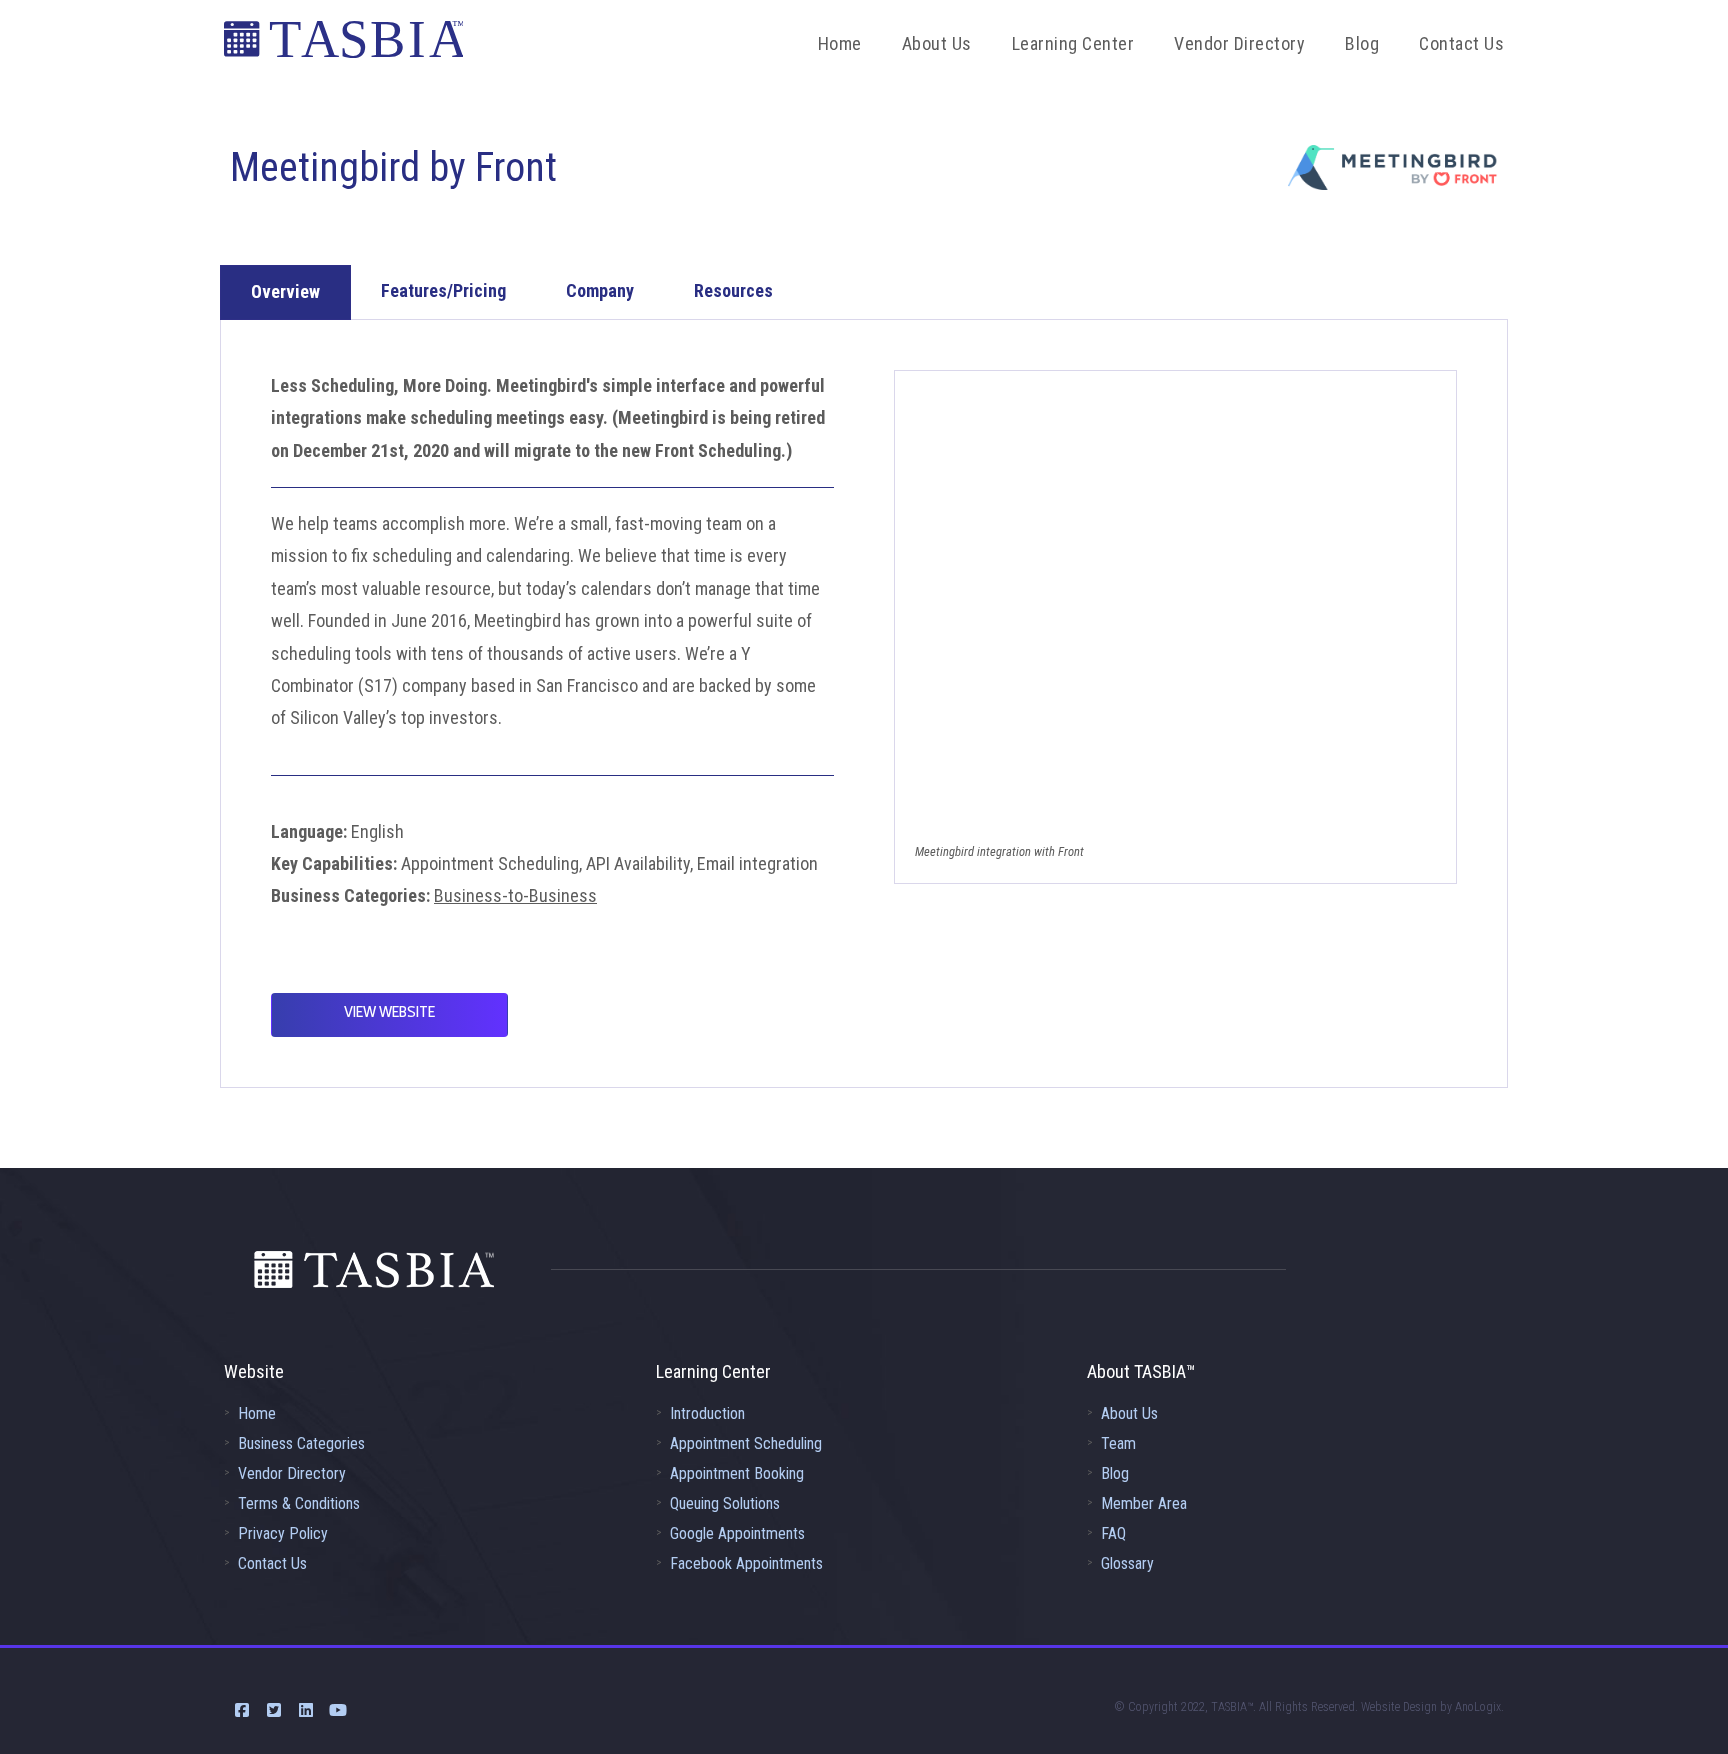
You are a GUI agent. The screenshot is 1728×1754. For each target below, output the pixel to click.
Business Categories (301, 1443)
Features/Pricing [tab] (443, 290)
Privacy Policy (283, 1533)
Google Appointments (737, 1533)
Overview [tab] (285, 291)
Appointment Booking (737, 1473)
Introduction (707, 1413)
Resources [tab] (733, 290)
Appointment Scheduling (746, 1443)
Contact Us (272, 1563)
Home (257, 1413)
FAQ (1113, 1533)
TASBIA (343, 45)
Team (1118, 1443)
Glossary (1127, 1563)
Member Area (1144, 1503)
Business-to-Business (515, 895)
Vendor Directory (292, 1473)
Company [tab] (600, 290)
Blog (1115, 1473)
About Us (1129, 1413)
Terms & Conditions (299, 1503)
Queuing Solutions (725, 1503)
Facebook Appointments (746, 1563)
